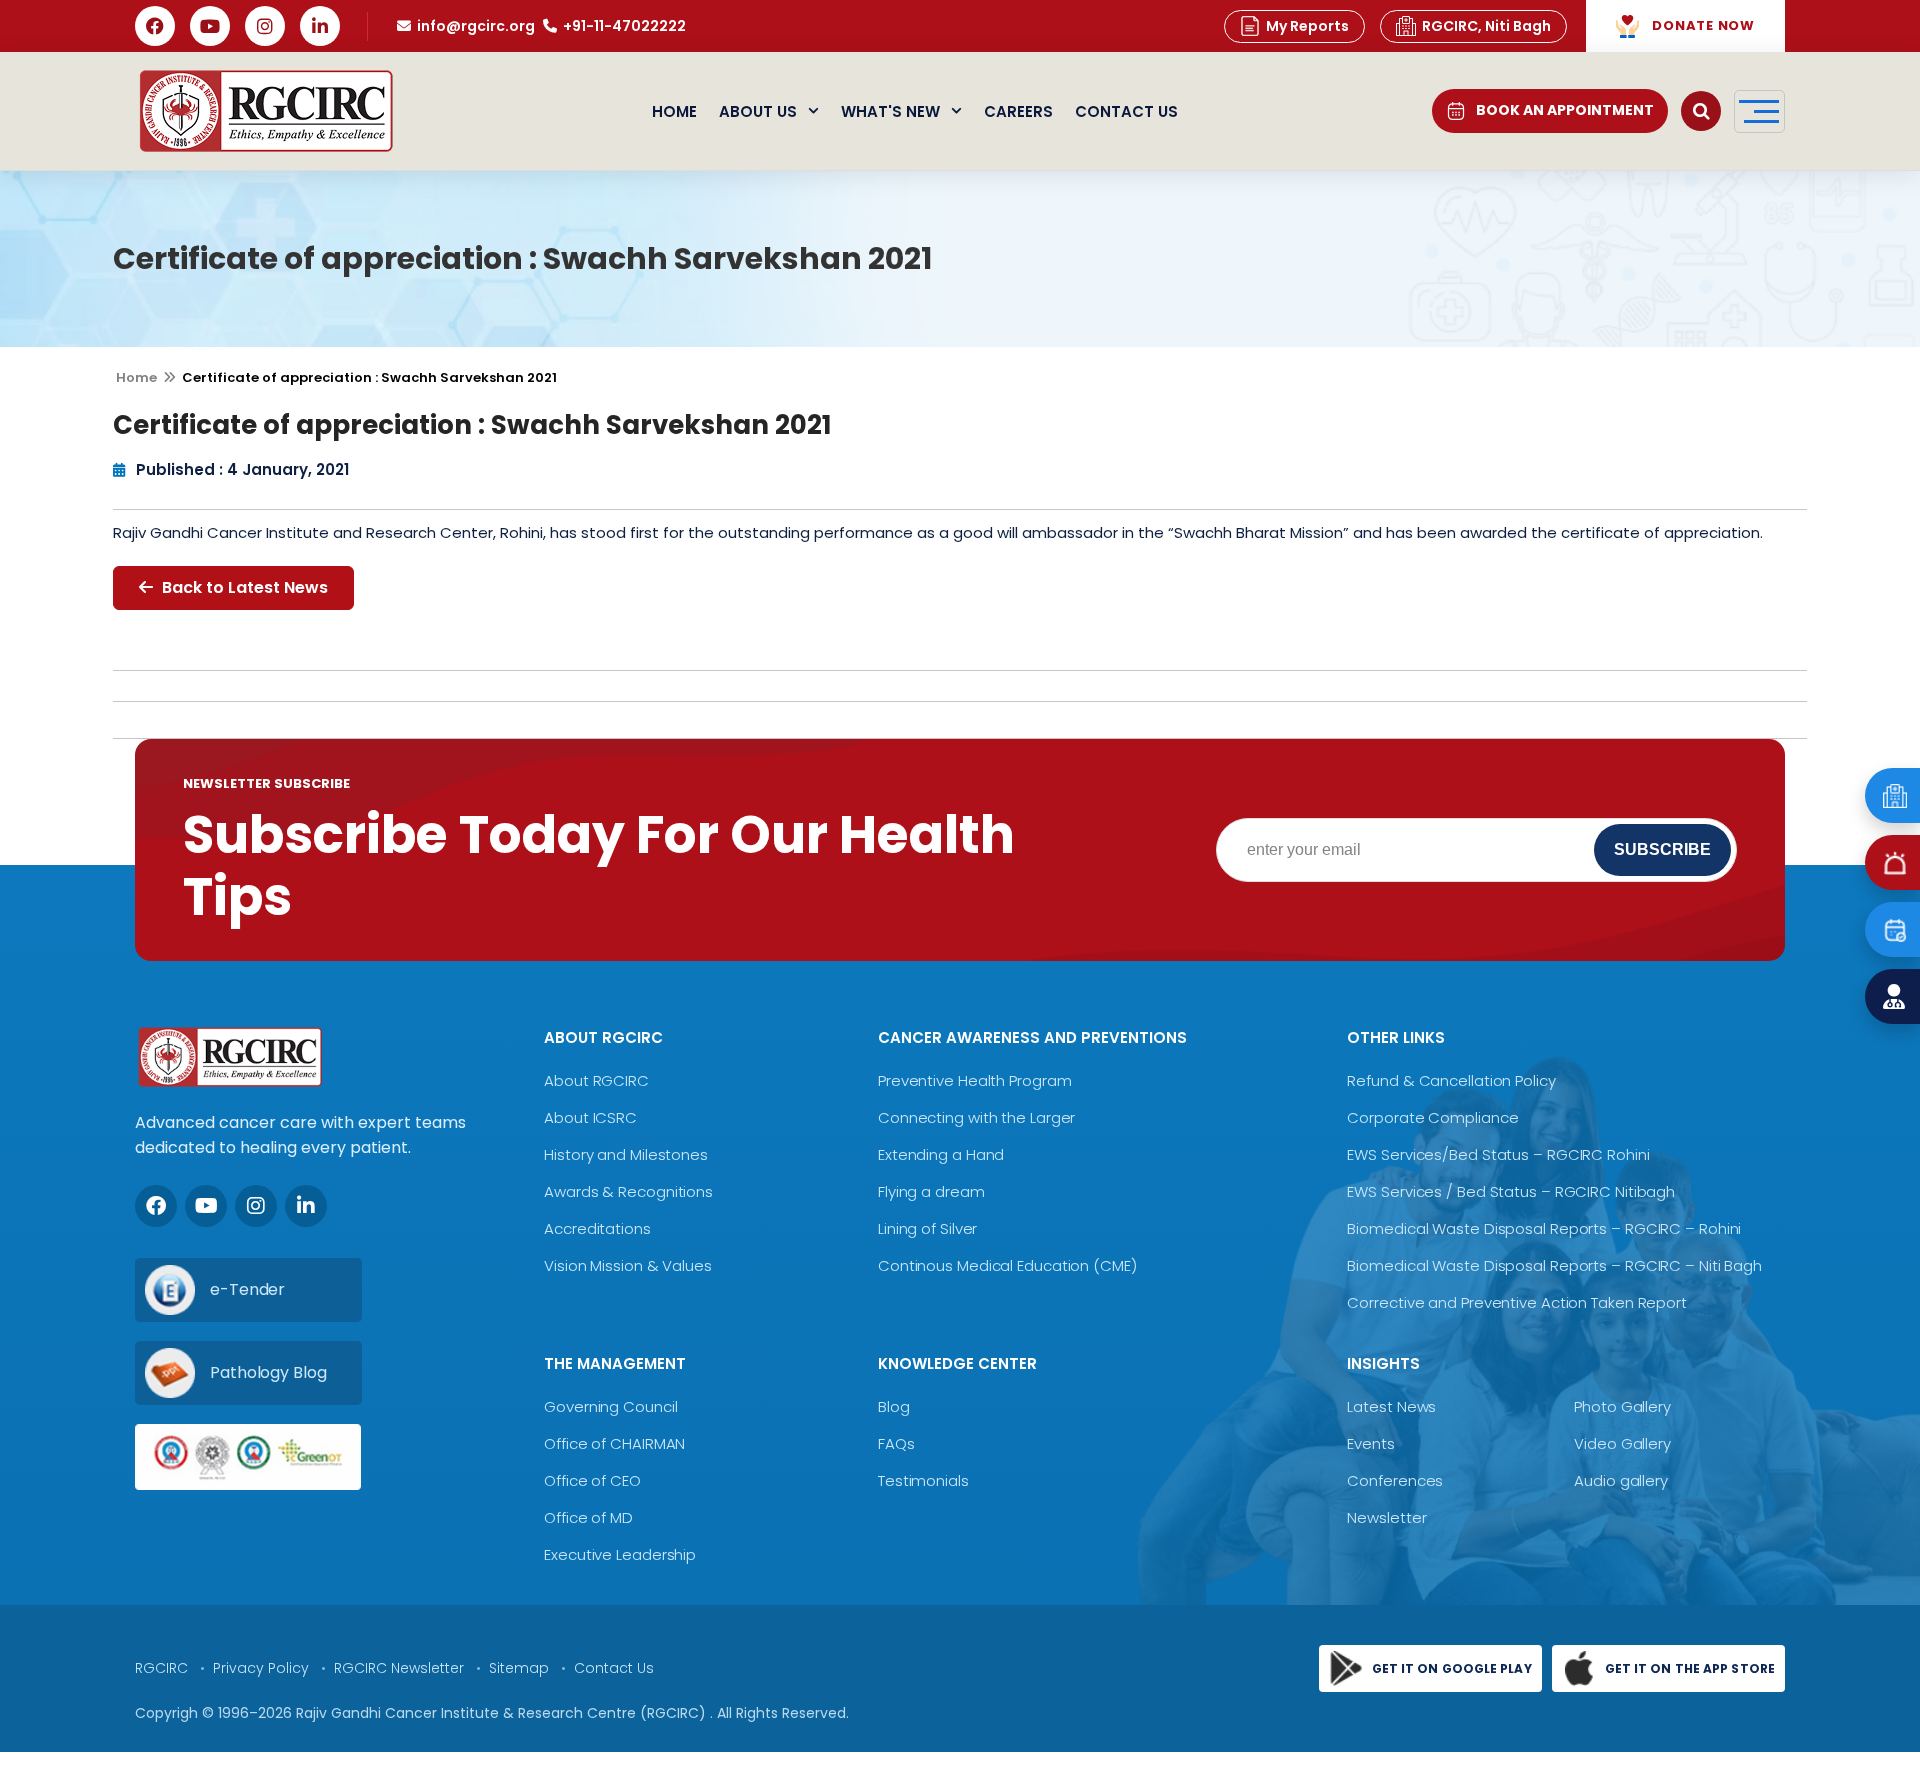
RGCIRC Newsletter (399, 1668)
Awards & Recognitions (628, 1191)
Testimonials (923, 1480)
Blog (894, 1406)
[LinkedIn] (320, 26)
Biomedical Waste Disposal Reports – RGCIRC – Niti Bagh (1554, 1265)
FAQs (896, 1443)
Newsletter (1386, 1517)
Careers (1018, 111)
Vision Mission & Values (628, 1265)
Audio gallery (1621, 1480)
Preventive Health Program (975, 1080)
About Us (758, 111)
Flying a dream (931, 1191)
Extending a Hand (941, 1154)
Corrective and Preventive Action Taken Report (1517, 1302)
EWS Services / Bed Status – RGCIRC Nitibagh (1511, 1191)
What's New (890, 111)
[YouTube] (210, 26)
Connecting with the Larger (976, 1117)
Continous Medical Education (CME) (1007, 1265)
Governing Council (610, 1406)
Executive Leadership (620, 1554)
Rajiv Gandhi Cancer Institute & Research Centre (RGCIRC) (503, 1713)
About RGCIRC (596, 1080)
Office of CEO (592, 1480)
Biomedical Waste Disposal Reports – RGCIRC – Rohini (1544, 1228)
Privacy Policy (261, 1668)
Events (1370, 1443)
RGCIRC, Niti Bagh (1486, 26)
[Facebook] (155, 26)
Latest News (1391, 1406)
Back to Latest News (243, 587)
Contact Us (1126, 111)
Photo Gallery (1622, 1406)
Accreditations (597, 1228)
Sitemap (519, 1668)
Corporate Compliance (1432, 1117)
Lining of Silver (927, 1228)
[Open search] (1701, 111)
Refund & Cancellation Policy (1451, 1080)
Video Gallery (1622, 1443)
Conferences (1395, 1480)
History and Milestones (626, 1154)
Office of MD (588, 1517)
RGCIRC (161, 1668)
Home (674, 111)
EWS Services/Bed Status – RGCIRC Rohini (1498, 1154)
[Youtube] (206, 1206)
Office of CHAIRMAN (614, 1443)
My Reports (1307, 26)
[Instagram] (265, 26)
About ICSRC (590, 1117)
